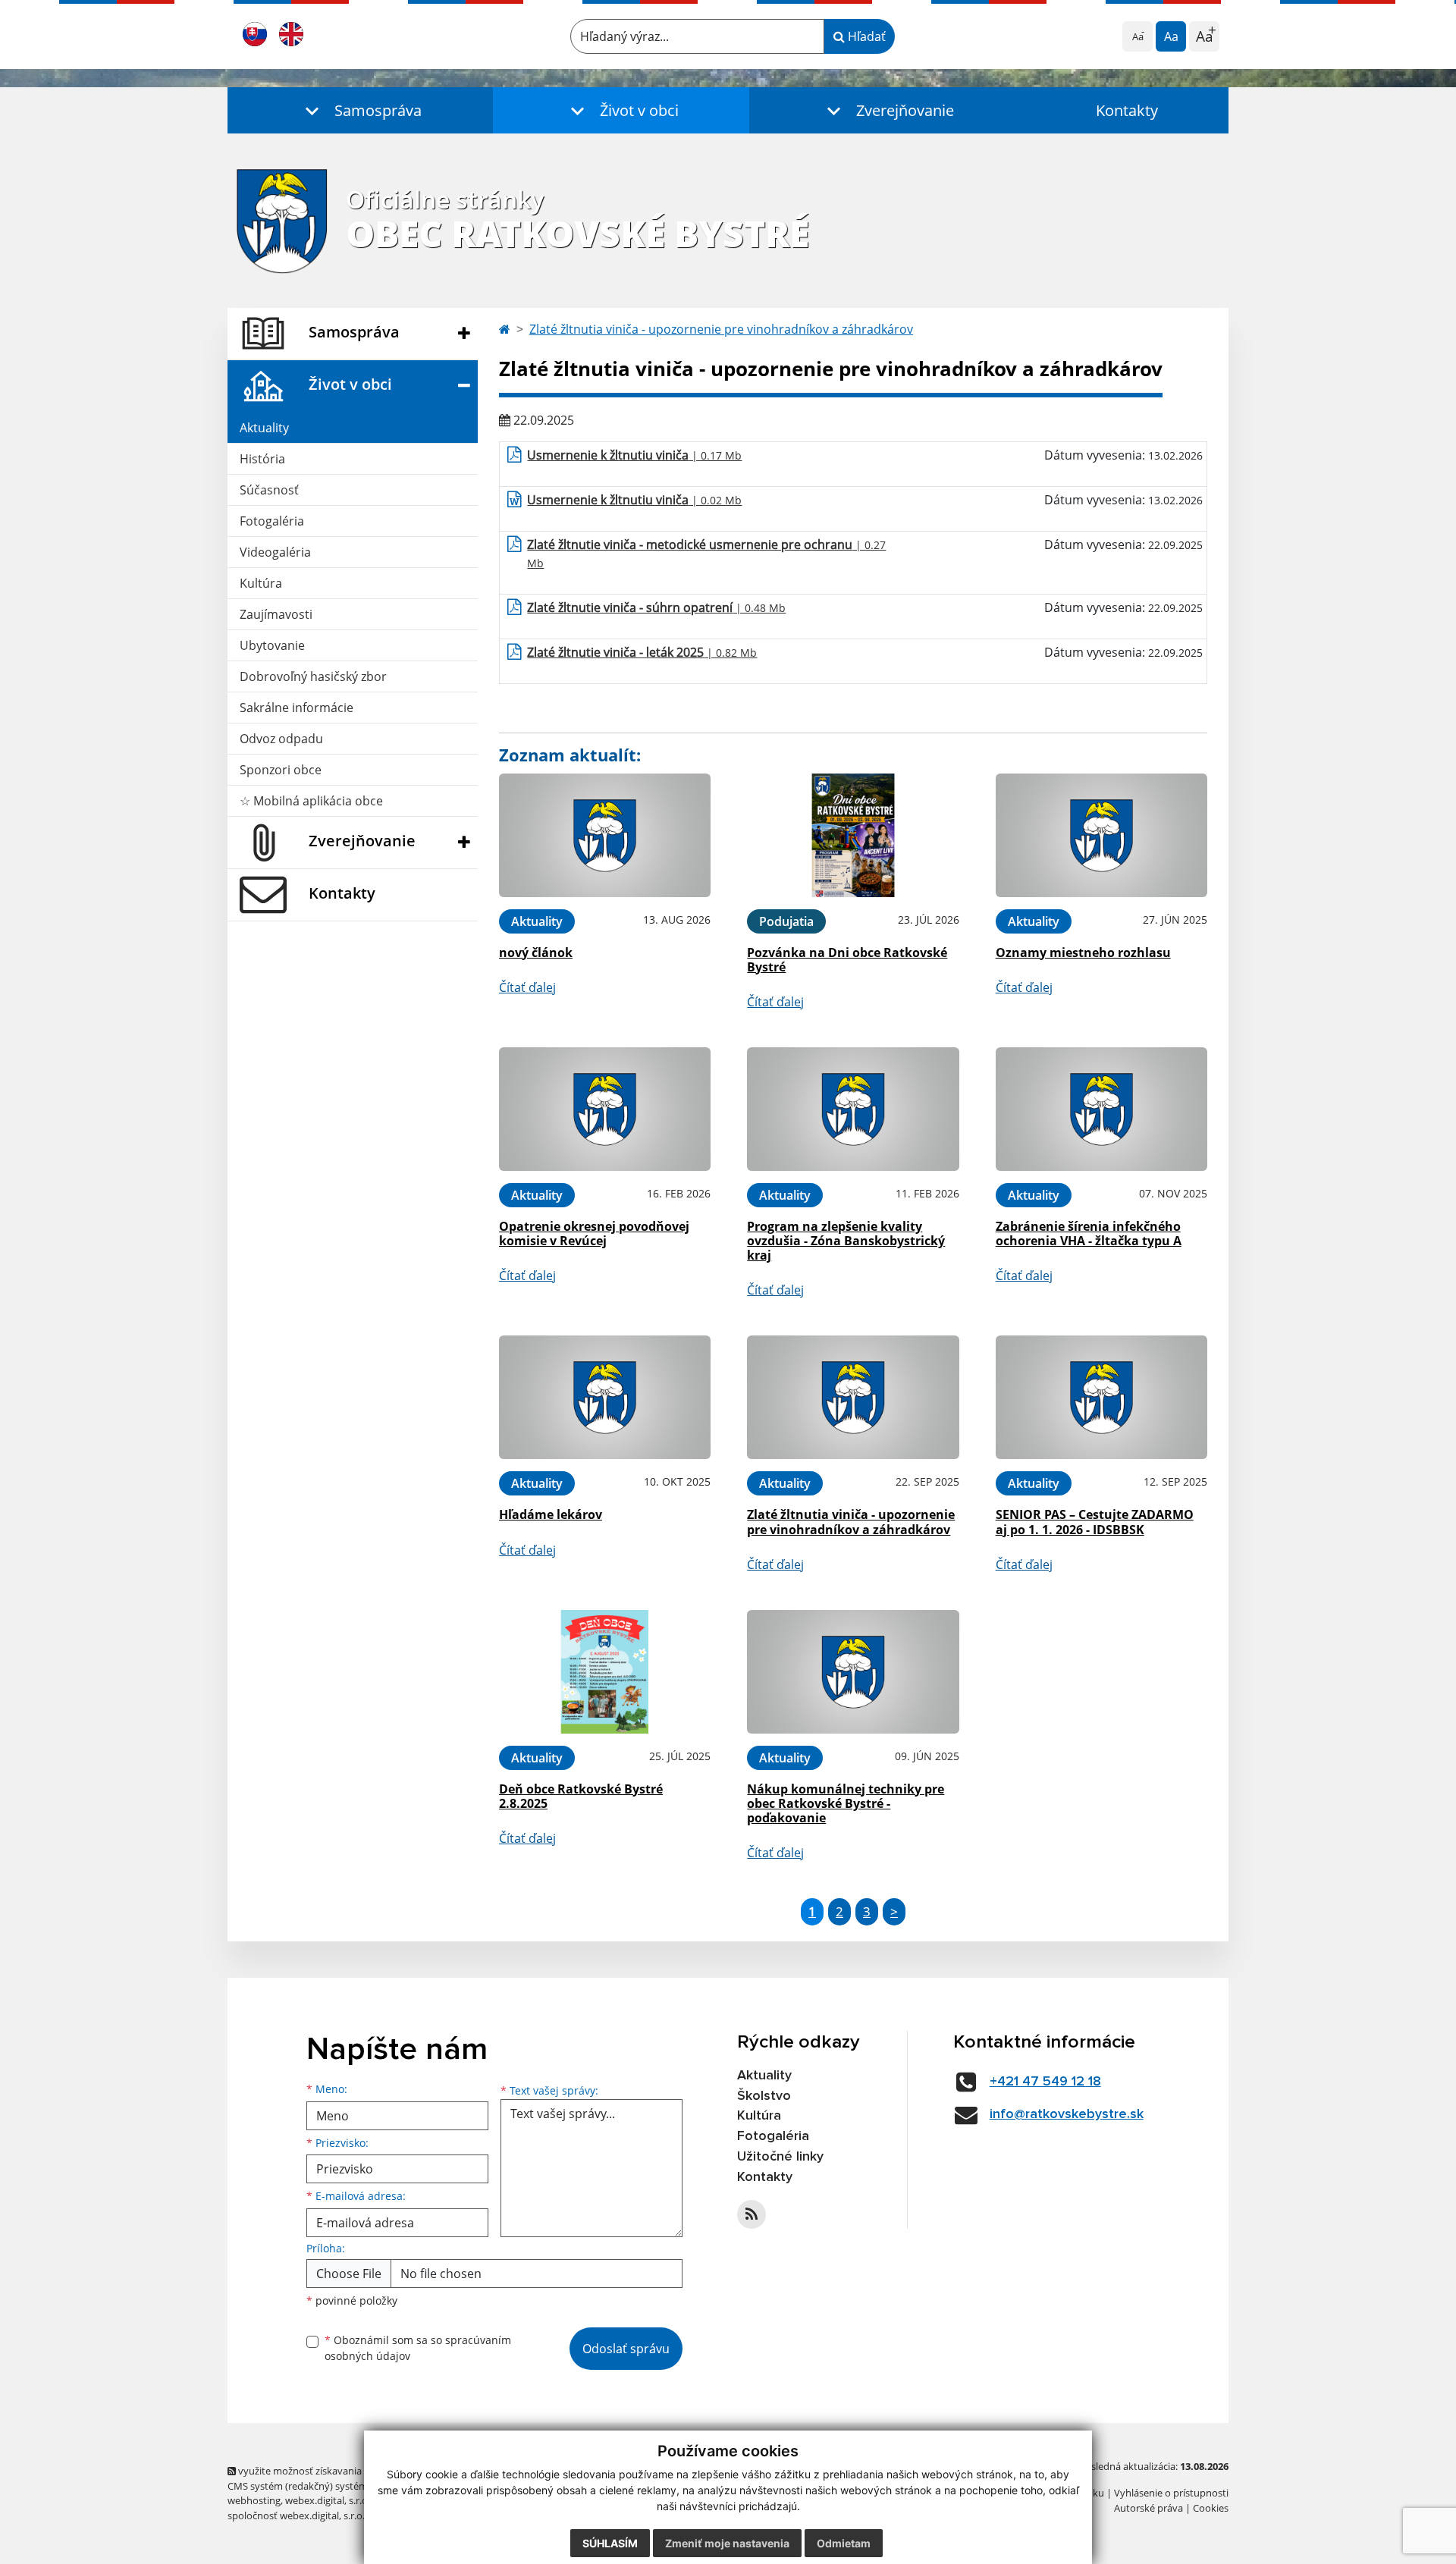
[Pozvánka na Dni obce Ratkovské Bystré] (853, 835)
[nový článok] (605, 835)
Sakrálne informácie (297, 708)
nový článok (536, 952)
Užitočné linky (780, 2157)
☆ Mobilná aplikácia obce (311, 801)
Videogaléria (275, 552)
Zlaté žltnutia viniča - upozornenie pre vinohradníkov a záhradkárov (721, 329)
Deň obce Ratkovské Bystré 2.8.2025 (581, 1796)
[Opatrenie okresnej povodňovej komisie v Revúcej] (605, 1109)
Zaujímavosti (276, 614)
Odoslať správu (626, 2349)
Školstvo (764, 2096)
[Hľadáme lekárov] (605, 1397)
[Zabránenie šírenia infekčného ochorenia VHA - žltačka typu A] (1101, 1109)
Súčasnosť (269, 490)
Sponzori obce (281, 770)
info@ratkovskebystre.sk (1067, 2114)
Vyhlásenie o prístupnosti (1171, 2493)
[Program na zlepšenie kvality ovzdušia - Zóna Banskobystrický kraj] (853, 1109)
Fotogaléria (272, 521)
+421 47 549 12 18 (1045, 2082)
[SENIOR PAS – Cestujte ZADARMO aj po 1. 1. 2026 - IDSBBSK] (1101, 1397)
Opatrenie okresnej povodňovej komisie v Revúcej (594, 1233)
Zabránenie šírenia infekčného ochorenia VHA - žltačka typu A (1089, 1233)
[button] (360, 110)
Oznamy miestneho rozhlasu (1083, 952)
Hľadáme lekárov (551, 1514)
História (262, 459)
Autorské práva (1148, 2508)
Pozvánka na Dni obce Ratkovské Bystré (847, 960)
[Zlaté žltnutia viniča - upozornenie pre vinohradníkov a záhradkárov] (853, 1397)
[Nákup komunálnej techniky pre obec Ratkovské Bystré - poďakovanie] (853, 1672)
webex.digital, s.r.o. (328, 2500)
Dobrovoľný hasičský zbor (313, 676)
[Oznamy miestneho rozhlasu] (1101, 835)
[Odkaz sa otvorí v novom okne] (752, 2214)
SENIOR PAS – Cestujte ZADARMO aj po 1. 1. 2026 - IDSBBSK (1095, 1522)
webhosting (254, 2500)
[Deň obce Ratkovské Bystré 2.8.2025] (605, 1672)
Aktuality (264, 428)
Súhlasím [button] (610, 2543)
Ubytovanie (272, 645)
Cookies (1211, 2508)
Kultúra (261, 583)
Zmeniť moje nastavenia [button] (727, 2543)
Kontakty (1127, 110)
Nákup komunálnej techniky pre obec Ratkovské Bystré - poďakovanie (846, 1803)
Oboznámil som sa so (418, 2348)
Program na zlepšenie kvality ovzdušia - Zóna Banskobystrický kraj (846, 1241)
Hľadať (865, 36)
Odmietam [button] (844, 2543)
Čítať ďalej (527, 987)
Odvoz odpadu (281, 739)
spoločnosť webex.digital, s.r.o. (296, 2515)
